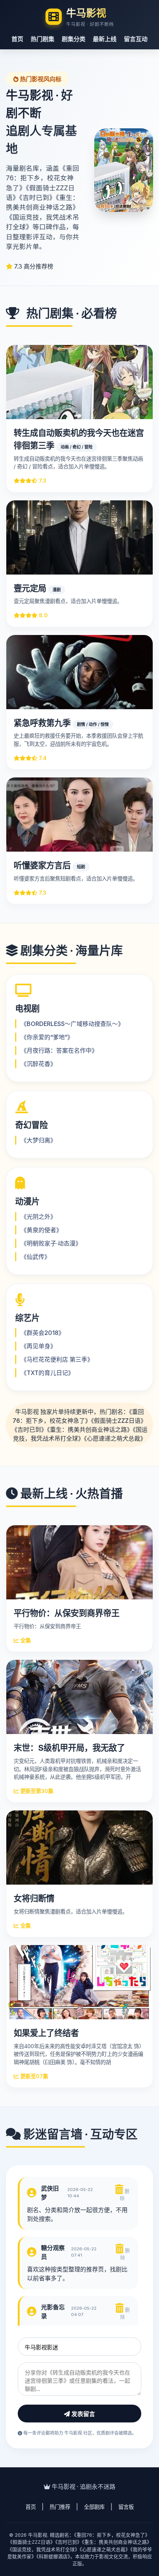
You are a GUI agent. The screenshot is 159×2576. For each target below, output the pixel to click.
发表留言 (82, 2414)
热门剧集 (43, 39)
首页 (17, 39)
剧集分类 (74, 39)
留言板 (126, 2507)
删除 (125, 2195)
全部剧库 (94, 2507)
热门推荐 (60, 2507)
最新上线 (105, 39)
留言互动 (136, 39)
